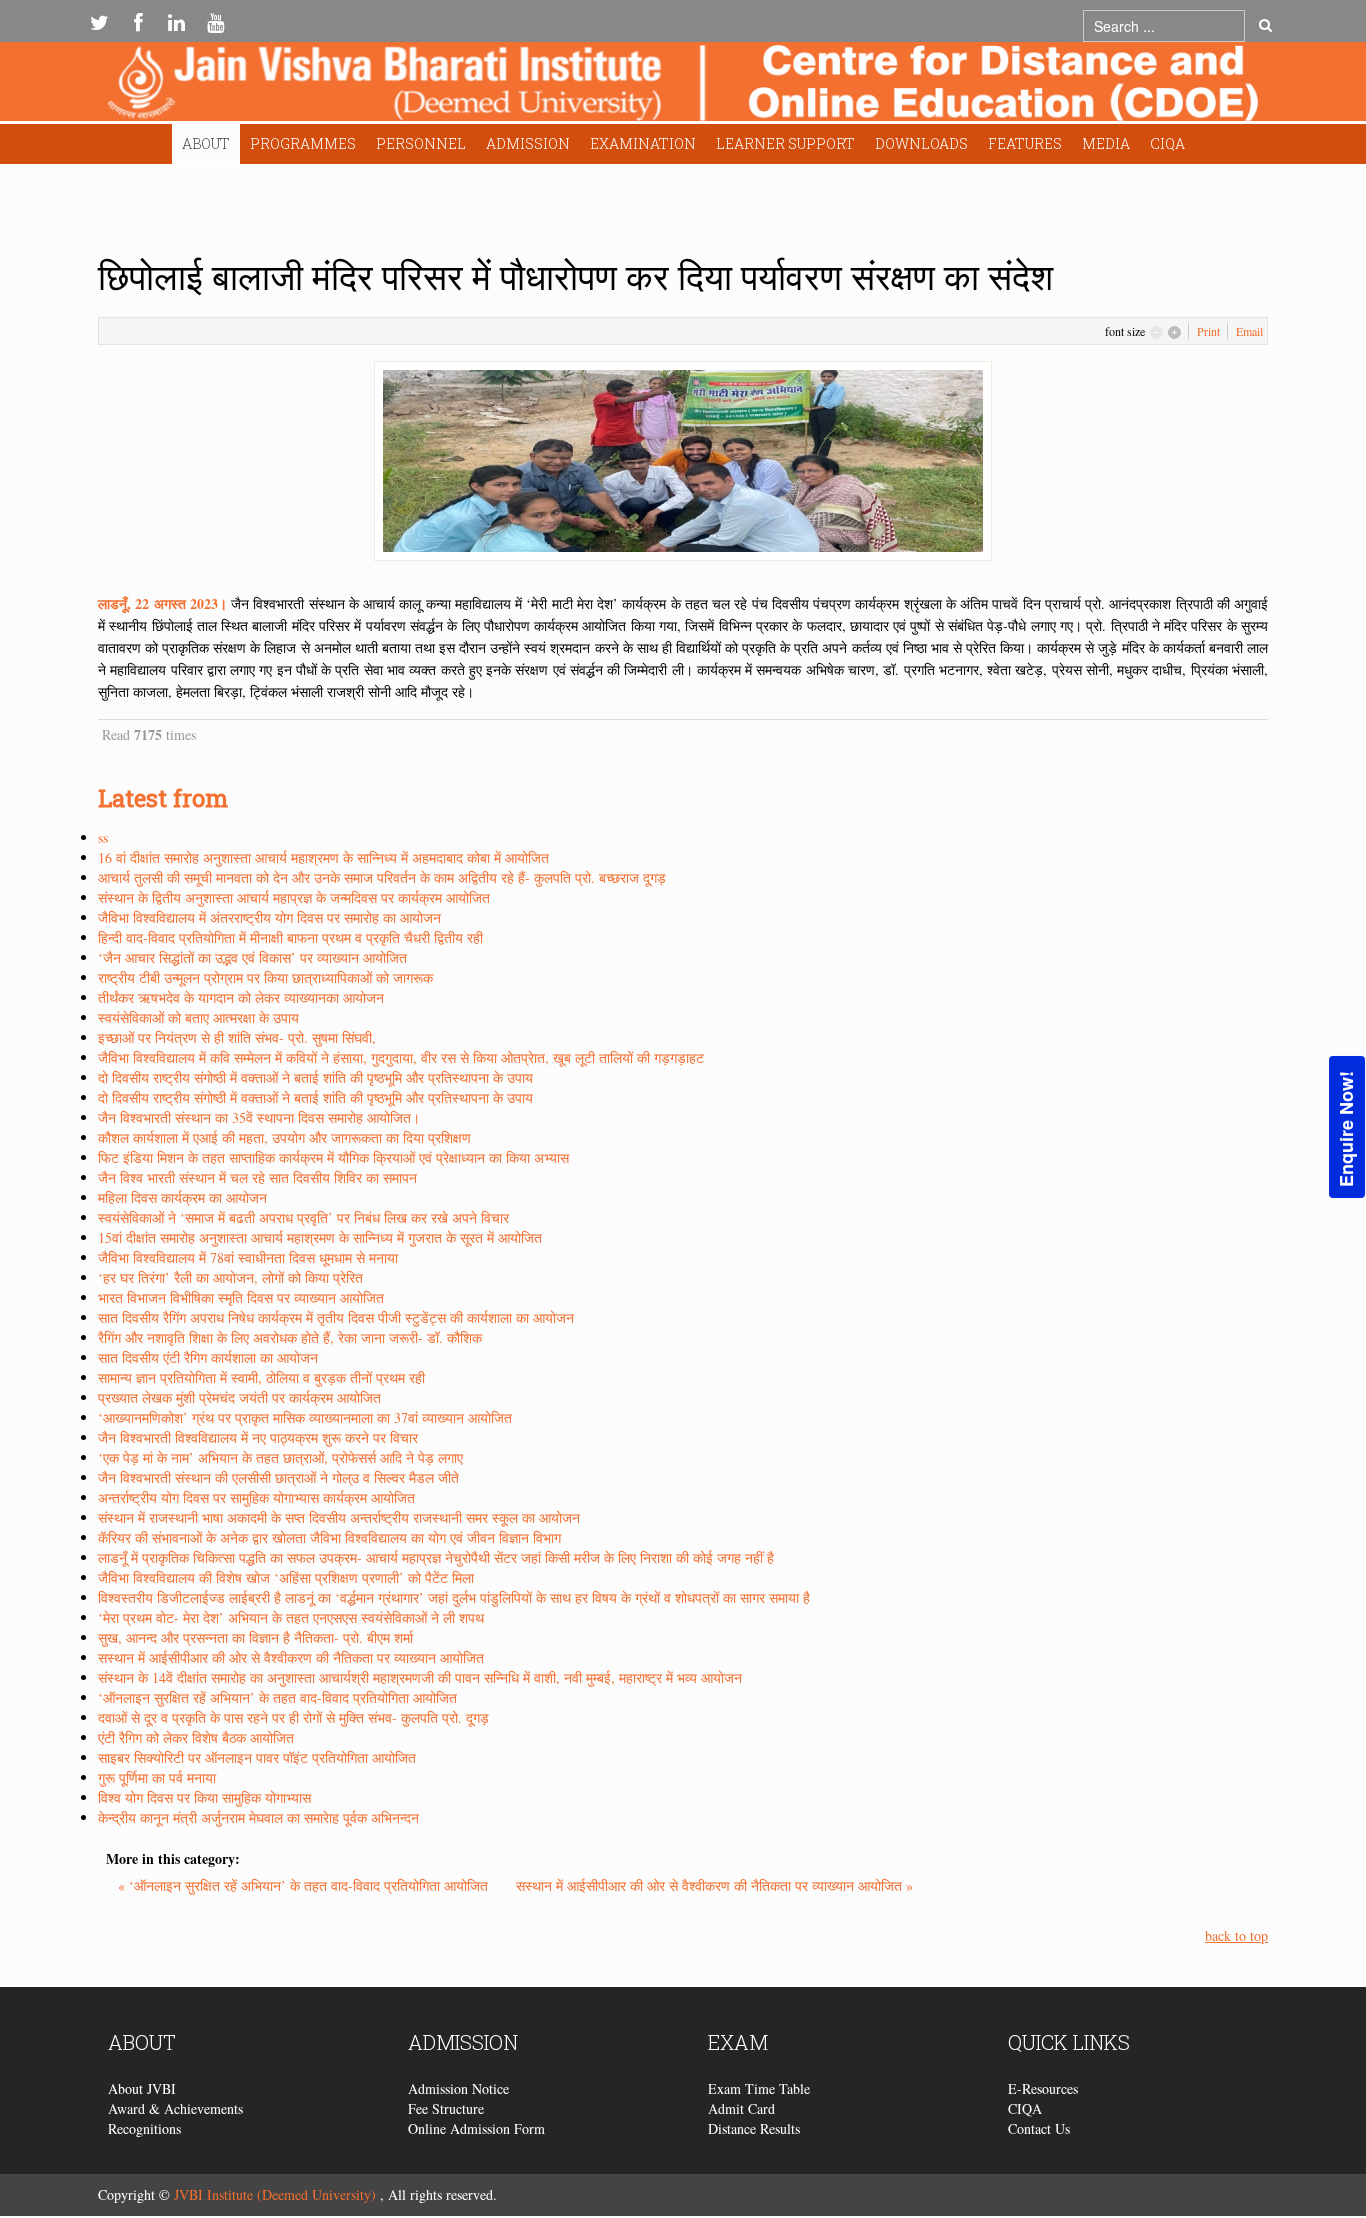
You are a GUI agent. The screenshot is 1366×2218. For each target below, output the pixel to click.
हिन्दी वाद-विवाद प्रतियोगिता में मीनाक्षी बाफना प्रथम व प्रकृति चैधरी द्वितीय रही (290, 937)
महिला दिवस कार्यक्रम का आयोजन (182, 1197)
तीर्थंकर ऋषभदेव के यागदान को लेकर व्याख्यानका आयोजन (241, 997)
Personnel (421, 143)
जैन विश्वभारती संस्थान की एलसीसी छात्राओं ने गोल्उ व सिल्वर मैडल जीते (278, 1477)
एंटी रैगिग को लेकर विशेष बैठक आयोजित (196, 1737)
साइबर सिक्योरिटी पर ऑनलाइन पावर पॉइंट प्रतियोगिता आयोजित (257, 1757)
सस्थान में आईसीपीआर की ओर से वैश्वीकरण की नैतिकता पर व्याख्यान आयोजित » (714, 1885)
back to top (1236, 1935)
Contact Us (1039, 2128)
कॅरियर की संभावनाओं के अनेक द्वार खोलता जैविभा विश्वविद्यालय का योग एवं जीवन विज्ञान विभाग (329, 1537)
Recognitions (144, 2128)
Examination (643, 143)
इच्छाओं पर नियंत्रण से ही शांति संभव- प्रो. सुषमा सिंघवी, (237, 1037)
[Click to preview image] (683, 458)
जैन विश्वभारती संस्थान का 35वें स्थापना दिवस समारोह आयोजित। (259, 1117)
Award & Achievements (175, 2108)
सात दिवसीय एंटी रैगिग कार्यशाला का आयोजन (208, 1357)
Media (1106, 143)
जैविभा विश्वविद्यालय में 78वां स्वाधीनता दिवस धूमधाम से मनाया (248, 1257)
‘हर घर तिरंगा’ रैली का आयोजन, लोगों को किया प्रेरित (230, 1277)
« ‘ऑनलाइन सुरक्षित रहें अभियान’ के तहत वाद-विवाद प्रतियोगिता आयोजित (305, 1885)
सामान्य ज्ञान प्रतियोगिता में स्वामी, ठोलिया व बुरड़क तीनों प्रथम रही (261, 1377)
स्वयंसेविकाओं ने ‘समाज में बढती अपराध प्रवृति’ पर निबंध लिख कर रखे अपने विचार (303, 1217)
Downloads (921, 143)
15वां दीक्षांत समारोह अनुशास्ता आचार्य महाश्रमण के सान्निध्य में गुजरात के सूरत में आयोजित (320, 1237)
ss (103, 837)
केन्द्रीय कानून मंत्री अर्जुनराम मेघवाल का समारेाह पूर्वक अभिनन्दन (258, 1817)
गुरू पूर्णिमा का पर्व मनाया (157, 1777)
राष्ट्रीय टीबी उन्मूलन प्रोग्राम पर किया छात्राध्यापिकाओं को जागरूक (265, 977)
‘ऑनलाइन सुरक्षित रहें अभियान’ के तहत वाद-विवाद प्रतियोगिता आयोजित (277, 1697)
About (206, 143)
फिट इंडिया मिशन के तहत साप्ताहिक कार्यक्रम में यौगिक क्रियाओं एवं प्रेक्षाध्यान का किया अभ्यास (333, 1157)
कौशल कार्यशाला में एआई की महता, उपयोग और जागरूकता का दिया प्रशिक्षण (284, 1137)
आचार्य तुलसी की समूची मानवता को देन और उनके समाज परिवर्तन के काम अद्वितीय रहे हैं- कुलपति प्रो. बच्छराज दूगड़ (382, 877)
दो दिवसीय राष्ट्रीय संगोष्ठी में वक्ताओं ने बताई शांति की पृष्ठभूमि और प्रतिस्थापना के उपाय (315, 1077)
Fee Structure (446, 2108)
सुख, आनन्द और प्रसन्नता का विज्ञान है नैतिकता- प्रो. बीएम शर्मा (255, 1637)
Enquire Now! (1346, 1129)
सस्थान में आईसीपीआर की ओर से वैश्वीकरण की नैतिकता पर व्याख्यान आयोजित (291, 1657)
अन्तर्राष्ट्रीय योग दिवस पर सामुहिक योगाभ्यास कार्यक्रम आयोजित (256, 1497)
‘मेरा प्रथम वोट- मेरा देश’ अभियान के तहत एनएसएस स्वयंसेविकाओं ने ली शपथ (291, 1617)
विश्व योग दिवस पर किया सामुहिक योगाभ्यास (204, 1797)
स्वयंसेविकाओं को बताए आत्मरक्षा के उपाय (198, 1017)
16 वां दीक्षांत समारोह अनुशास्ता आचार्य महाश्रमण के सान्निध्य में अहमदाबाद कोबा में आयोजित (323, 857)
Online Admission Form (476, 2128)
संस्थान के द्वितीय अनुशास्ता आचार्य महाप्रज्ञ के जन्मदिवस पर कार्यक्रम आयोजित (294, 897)
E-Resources (1043, 2088)
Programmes (303, 143)
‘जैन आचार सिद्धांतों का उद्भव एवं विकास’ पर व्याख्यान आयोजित (252, 957)
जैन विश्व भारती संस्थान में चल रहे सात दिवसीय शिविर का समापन (257, 1177)
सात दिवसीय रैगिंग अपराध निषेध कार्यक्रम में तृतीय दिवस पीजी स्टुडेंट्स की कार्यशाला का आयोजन (336, 1317)
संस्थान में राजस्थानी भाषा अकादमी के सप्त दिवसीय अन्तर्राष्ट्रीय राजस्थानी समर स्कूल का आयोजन (339, 1517)
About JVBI (142, 2088)
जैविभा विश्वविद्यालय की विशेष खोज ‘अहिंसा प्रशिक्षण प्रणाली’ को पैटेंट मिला (286, 1577)
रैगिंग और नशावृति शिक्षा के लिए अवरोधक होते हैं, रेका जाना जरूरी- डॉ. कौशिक (290, 1337)
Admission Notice (458, 2088)
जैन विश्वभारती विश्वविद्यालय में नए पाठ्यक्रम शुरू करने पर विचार (258, 1437)
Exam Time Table (759, 2088)
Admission (528, 143)
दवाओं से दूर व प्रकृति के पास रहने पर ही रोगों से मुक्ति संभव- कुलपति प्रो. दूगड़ (293, 1717)
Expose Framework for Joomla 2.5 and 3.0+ (683, 86)
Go (1265, 26)
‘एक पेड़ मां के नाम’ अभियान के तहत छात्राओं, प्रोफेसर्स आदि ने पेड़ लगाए (280, 1457)
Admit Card (741, 2108)
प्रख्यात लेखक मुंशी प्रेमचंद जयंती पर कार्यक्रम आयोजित (239, 1397)
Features (1025, 143)
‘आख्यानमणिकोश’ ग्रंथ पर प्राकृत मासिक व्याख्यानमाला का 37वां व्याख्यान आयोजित (305, 1417)
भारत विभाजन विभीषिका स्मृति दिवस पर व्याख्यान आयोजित (241, 1297)
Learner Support (785, 143)
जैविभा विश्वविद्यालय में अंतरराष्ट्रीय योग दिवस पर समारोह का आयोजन (269, 917)
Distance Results (754, 2128)
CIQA (1167, 143)
